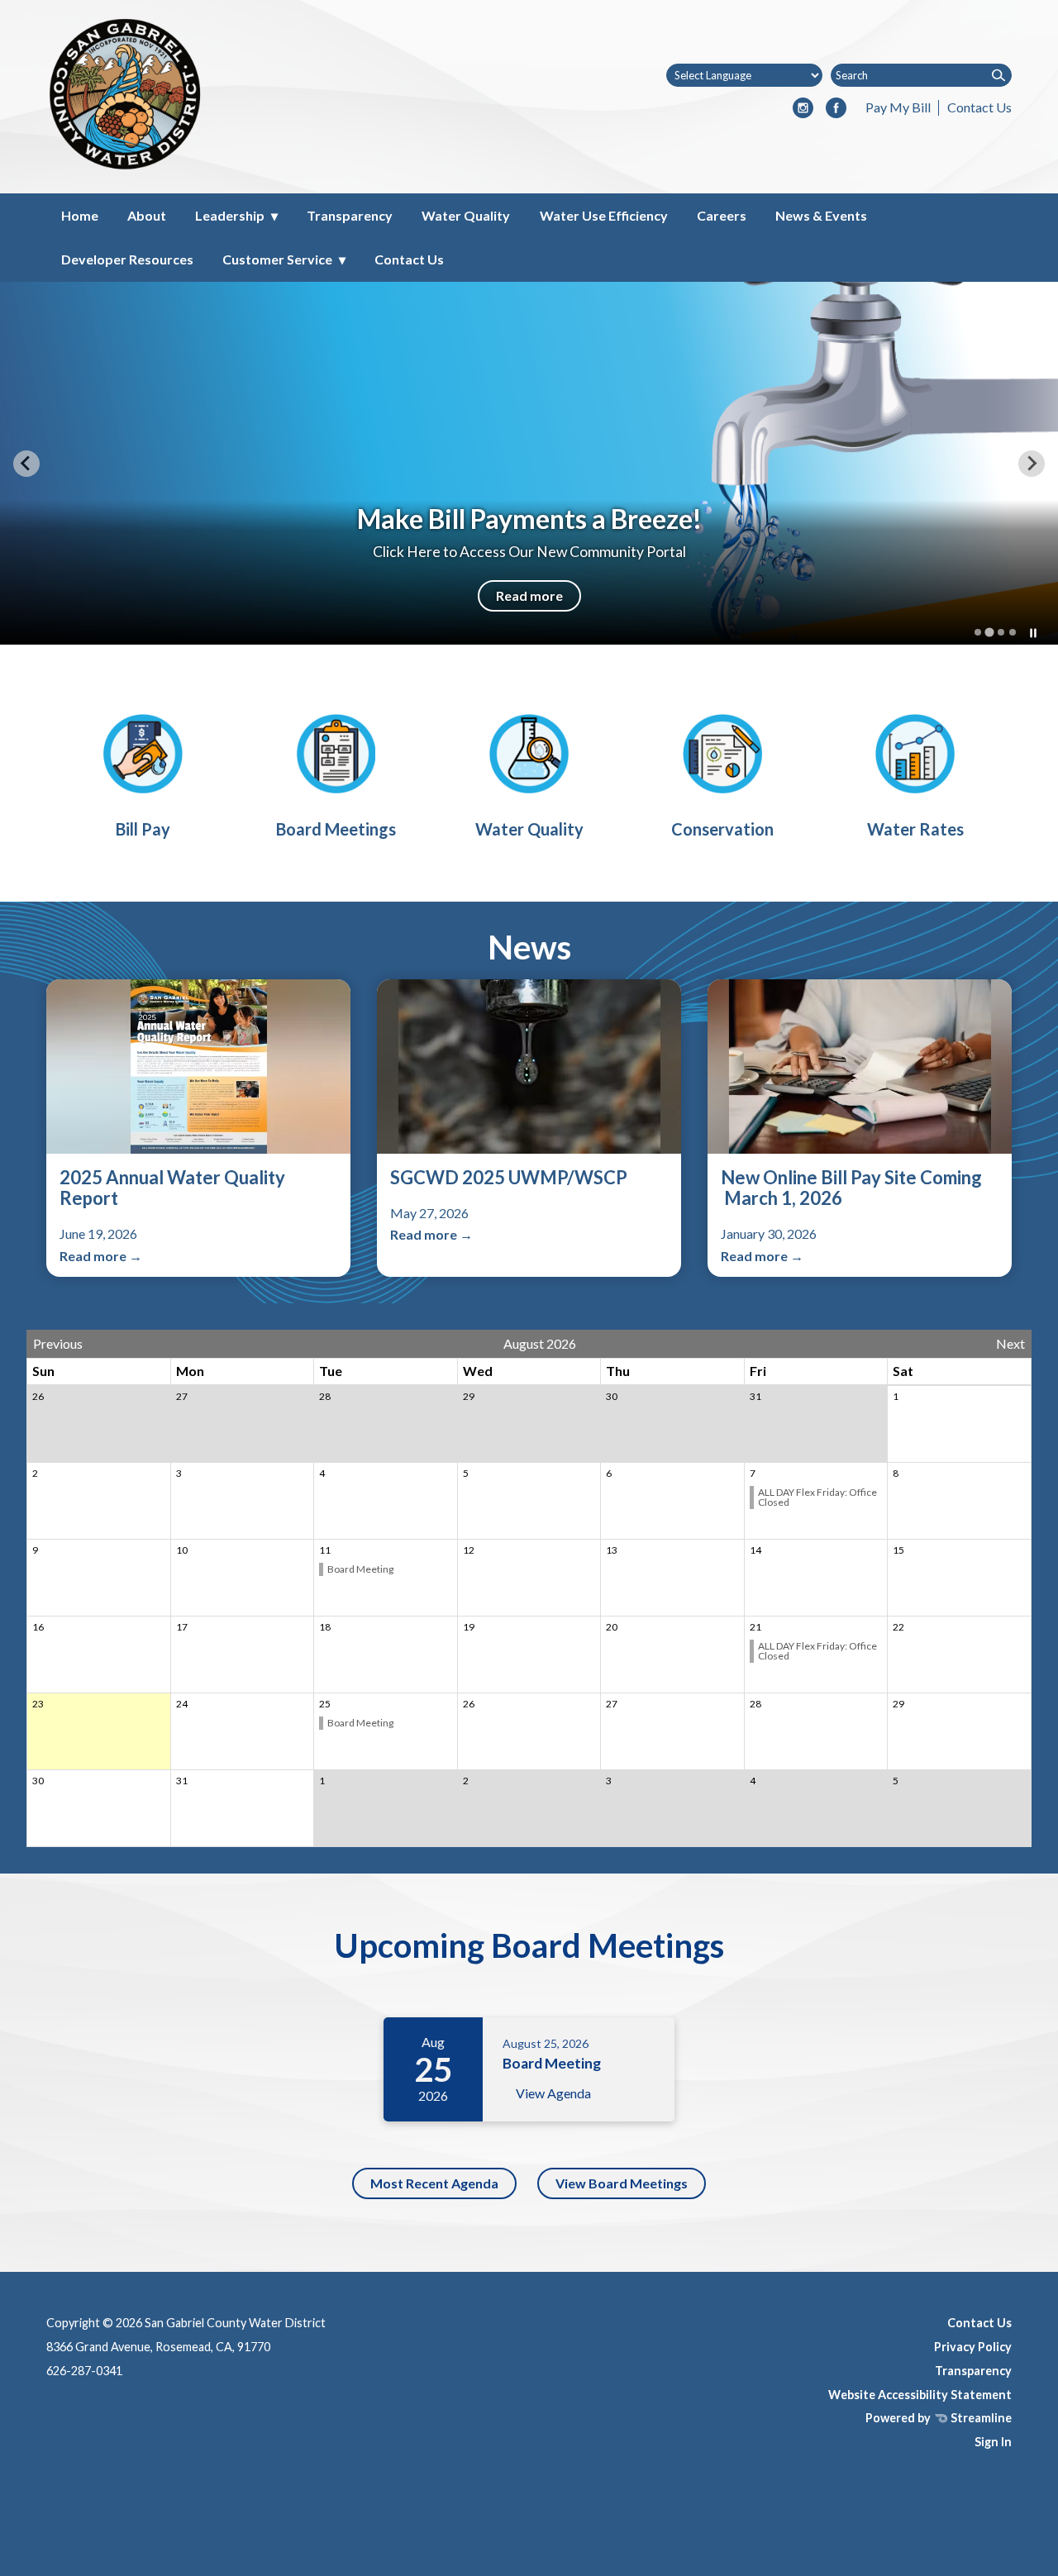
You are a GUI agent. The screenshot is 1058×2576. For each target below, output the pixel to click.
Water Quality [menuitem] (466, 215)
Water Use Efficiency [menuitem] (604, 215)
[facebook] (836, 109)
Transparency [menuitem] (350, 215)
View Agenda (553, 2093)
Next (1010, 1344)
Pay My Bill (898, 107)
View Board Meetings (622, 2183)
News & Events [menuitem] (821, 215)
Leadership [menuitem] (230, 215)
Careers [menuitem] (722, 215)
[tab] (978, 632)
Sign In (993, 2442)
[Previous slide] (26, 464)
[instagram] (803, 109)
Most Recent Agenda (434, 2183)
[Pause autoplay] (1033, 633)
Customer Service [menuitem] (277, 259)
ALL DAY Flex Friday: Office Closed (817, 1497)
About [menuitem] (147, 215)
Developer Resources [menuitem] (127, 259)
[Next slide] (1032, 464)
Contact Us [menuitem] (409, 259)
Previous (58, 1344)
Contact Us (979, 107)
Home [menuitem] (80, 215)
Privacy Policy (973, 2347)
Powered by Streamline (939, 2418)
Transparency (973, 2371)
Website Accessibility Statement (920, 2395)
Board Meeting (360, 1569)
